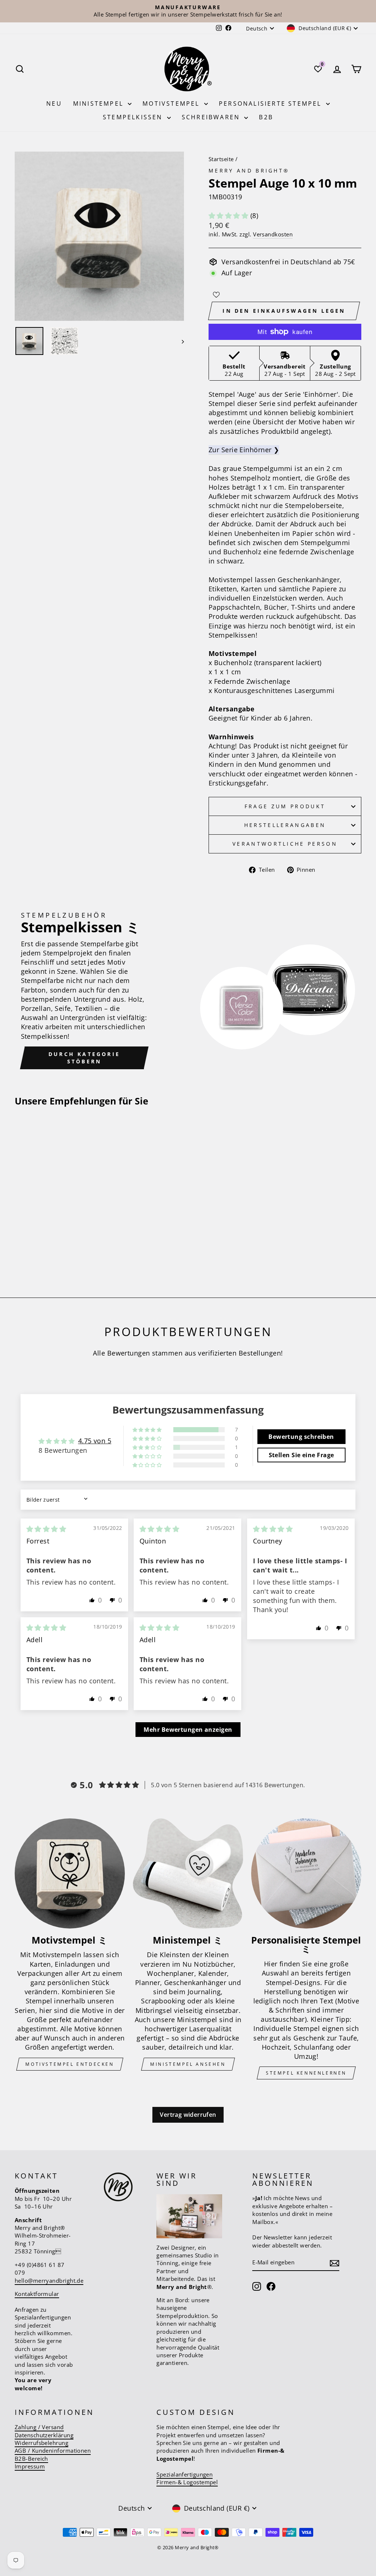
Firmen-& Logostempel (187, 2482)
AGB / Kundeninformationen (53, 2450)
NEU (54, 104)
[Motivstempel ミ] (70, 1873)
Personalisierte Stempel (272, 104)
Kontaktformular (37, 2294)
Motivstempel (172, 104)
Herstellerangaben (285, 825)
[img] (46, 1529)
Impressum (30, 2466)
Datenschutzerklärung (44, 2435)
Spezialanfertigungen (185, 2474)
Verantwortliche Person (285, 844)
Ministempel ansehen (188, 2064)
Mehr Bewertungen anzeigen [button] (188, 1730)
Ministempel (100, 104)
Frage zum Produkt (285, 806)
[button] (229, 215)
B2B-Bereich (31, 2459)
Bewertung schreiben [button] (301, 1437)
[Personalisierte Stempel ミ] (306, 1873)
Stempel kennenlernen (306, 2073)
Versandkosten (273, 234)
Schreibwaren (212, 117)
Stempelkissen (134, 117)
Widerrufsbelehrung (41, 2443)
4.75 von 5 (95, 1441)
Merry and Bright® (249, 170)
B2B (266, 117)
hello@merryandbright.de (49, 2281)
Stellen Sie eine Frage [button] (301, 1455)
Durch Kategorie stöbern (84, 1058)
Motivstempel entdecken (70, 2064)
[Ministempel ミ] (188, 1873)
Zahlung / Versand (39, 2427)
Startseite (221, 159)
